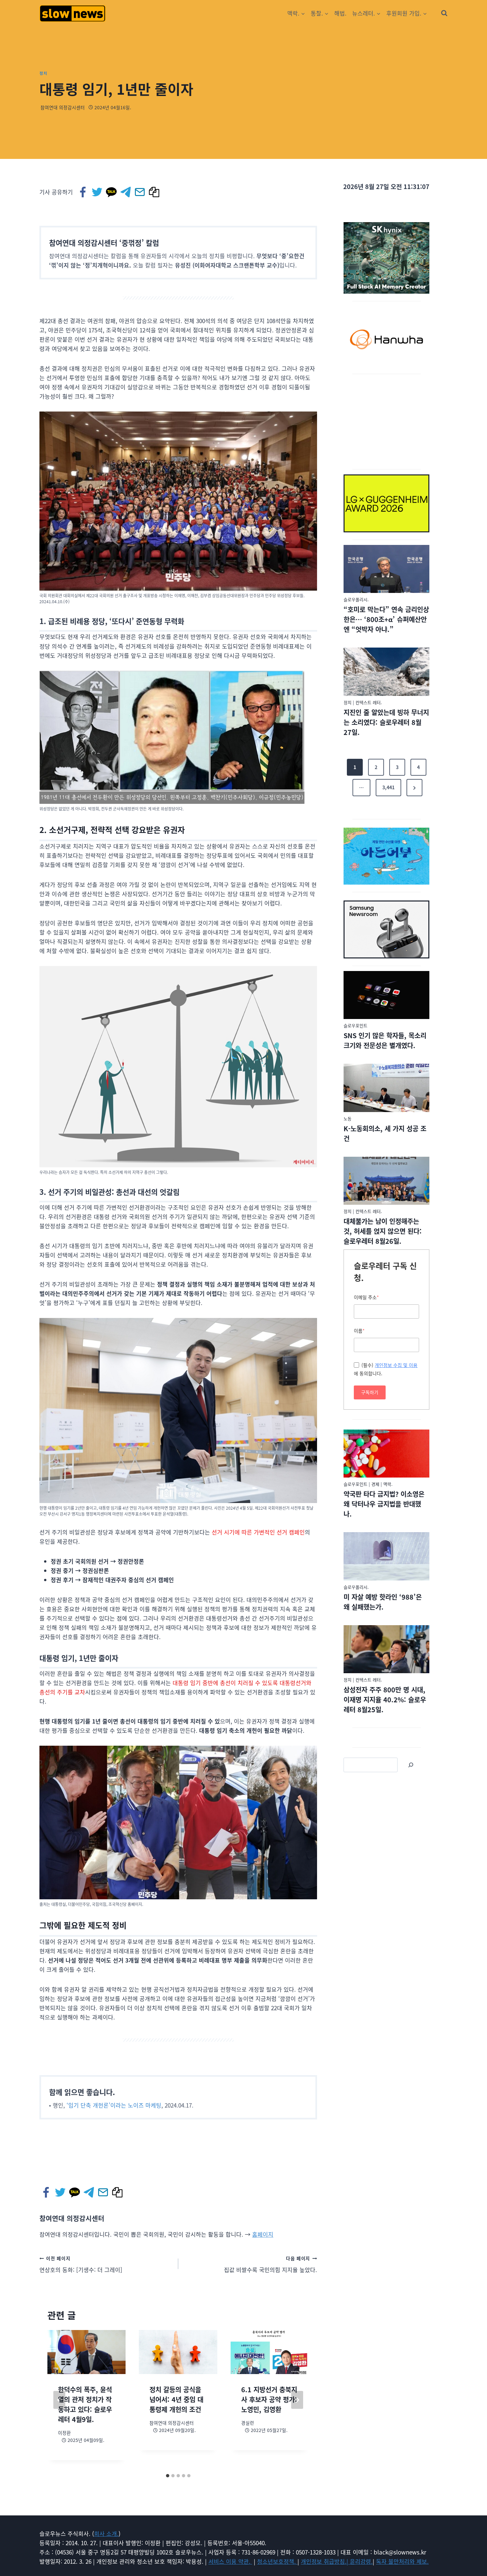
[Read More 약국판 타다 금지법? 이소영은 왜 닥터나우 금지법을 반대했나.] (386, 1454)
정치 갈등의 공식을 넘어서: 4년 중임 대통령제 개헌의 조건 (176, 2399)
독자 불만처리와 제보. (402, 2561)
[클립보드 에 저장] (155, 192)
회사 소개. (106, 2533)
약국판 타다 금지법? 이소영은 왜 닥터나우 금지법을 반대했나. (384, 1504)
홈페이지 (263, 2234)
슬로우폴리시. (356, 599)
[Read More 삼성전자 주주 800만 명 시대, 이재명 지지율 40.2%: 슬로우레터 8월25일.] (386, 1649)
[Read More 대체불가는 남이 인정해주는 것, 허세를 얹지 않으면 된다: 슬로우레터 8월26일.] (386, 1181)
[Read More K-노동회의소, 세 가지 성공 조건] (386, 1088)
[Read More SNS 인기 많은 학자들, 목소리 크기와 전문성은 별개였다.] (386, 995)
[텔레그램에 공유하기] (126, 192)
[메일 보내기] (140, 192)
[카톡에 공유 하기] (112, 192)
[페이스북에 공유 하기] (83, 192)
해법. (340, 13)
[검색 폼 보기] (444, 13)
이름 (359, 1331)
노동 (348, 1118)
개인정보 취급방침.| (325, 2561)
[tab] (168, 2476)
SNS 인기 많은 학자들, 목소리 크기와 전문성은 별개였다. (385, 1040)
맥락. (388, 1484)
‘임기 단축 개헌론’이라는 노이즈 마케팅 (114, 2105)
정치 (43, 73)
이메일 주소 (366, 1297)
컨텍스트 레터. (369, 702)
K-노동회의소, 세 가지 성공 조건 (385, 1133)
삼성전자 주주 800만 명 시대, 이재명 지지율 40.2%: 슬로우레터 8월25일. (385, 1700)
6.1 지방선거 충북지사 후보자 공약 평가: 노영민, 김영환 (269, 2399)
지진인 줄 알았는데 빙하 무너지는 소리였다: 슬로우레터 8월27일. (386, 722)
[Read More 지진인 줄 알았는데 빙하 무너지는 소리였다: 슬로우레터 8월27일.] (386, 672)
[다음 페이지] (297, 2400)
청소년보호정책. (277, 2561)
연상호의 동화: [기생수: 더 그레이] (81, 2264)
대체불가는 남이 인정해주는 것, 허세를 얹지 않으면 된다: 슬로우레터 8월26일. (383, 1231)
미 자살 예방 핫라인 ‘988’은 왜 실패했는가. (383, 1602)
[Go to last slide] (59, 2400)
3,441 (388, 787)
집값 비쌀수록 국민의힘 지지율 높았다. (271, 2264)
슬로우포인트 (355, 1025)
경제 (375, 1484)
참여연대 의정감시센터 (63, 107)
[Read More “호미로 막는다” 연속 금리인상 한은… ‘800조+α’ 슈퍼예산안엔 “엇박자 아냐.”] (386, 569)
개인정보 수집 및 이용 (396, 1365)
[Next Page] (414, 788)
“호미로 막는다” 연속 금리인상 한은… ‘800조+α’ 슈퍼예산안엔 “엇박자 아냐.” (386, 619)
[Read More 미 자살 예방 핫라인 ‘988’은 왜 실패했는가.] (386, 1556)
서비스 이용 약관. (230, 2561)
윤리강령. (361, 2561)
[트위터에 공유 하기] (98, 192)
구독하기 (370, 1392)
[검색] (411, 1765)
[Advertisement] (387, 420)
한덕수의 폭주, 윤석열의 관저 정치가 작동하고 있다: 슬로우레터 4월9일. (85, 2404)
